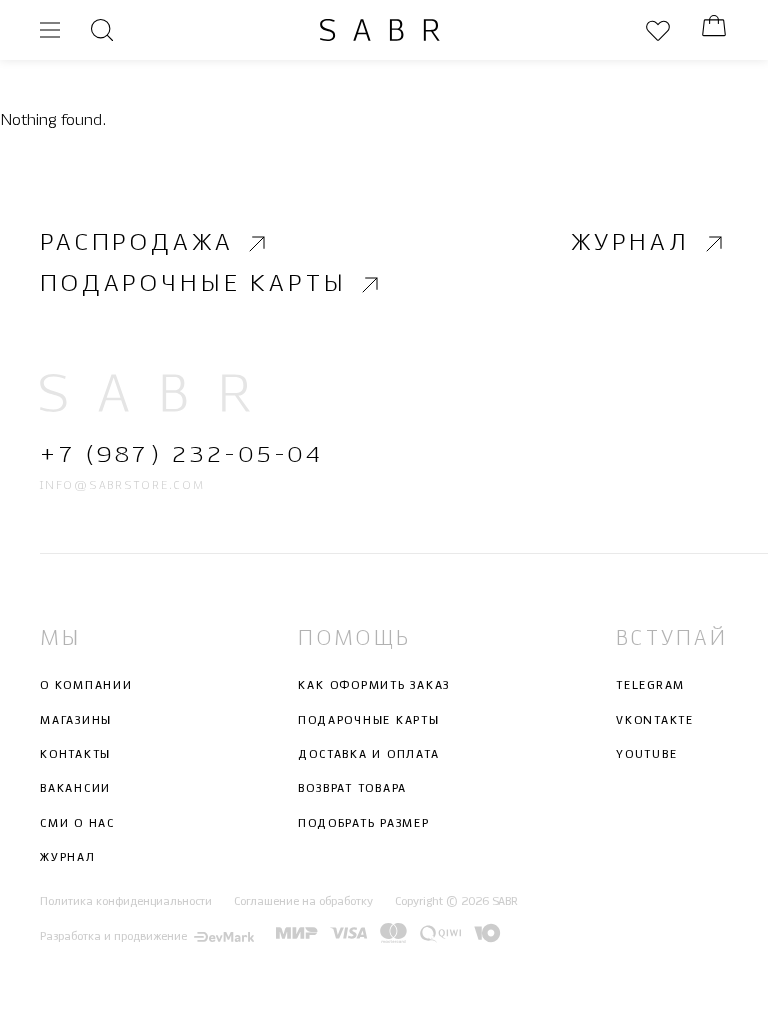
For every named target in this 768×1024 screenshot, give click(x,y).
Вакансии (75, 789)
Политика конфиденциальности (126, 902)
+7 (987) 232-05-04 (181, 455)
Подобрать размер (363, 824)
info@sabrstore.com (122, 486)
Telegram (650, 686)
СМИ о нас (77, 824)
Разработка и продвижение (113, 937)
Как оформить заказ (374, 686)
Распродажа (136, 243)
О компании (86, 686)
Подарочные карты (193, 285)
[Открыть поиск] (102, 30)
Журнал (630, 243)
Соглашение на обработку (303, 902)
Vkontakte (655, 721)
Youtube (646, 755)
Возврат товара (352, 789)
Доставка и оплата (368, 755)
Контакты (75, 755)
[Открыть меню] (50, 30)
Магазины (76, 721)
